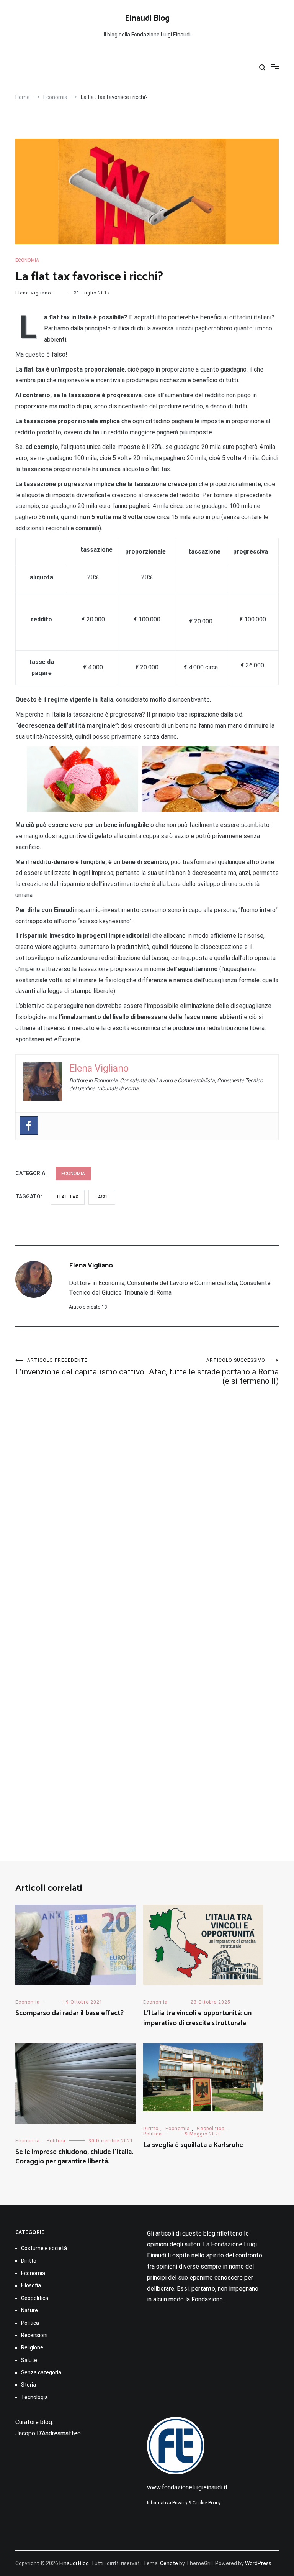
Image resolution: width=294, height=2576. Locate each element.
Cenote (169, 2563)
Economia (27, 260)
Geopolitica (211, 2129)
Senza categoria (41, 2372)
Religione (32, 2347)
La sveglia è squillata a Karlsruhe (193, 2145)
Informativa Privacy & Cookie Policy (184, 2503)
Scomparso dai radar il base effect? (69, 2013)
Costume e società (44, 2248)
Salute (29, 2360)
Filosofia (31, 2285)
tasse (102, 1197)
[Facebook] (29, 1126)
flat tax (68, 1197)
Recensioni (34, 2335)
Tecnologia (34, 2397)
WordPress (258, 2563)
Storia (29, 2385)
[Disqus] (147, 1504)
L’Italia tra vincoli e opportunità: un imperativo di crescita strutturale (197, 2018)
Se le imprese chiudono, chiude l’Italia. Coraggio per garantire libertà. (74, 2157)
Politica (56, 2141)
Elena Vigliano (33, 293)
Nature (29, 2310)
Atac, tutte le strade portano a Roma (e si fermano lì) (214, 1372)
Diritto (151, 2129)
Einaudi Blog (147, 18)
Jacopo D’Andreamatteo (48, 2433)
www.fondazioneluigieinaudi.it (187, 2487)
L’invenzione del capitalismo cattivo (80, 1367)
